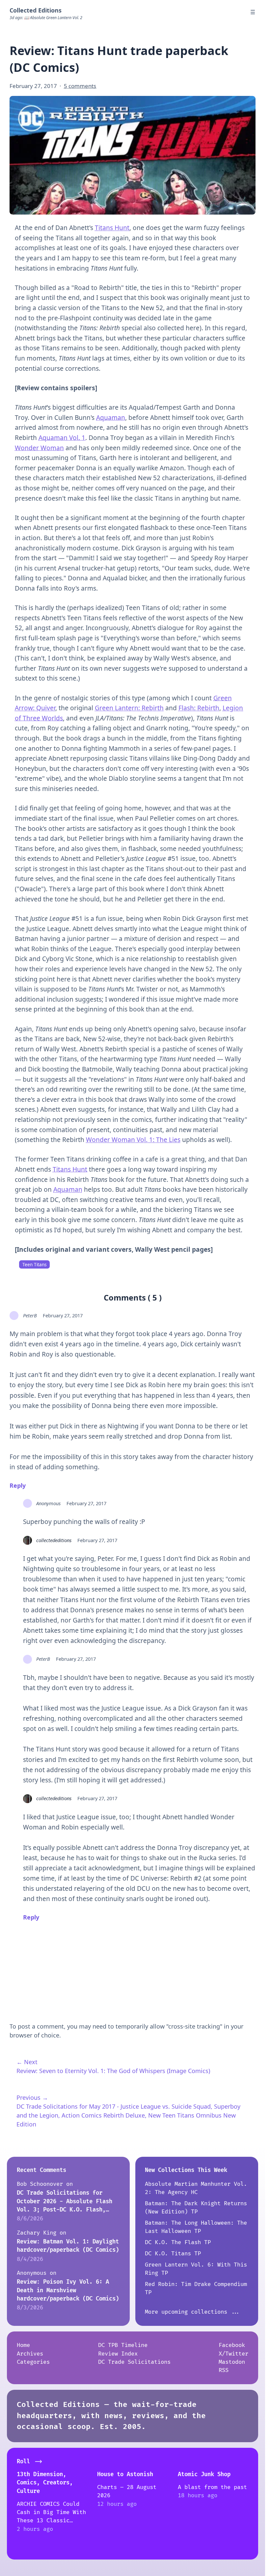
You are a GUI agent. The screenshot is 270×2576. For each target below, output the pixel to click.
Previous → (32, 2097)
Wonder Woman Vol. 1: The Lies (133, 1140)
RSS (224, 2370)
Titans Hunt (112, 228)
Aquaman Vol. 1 (62, 438)
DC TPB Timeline (123, 2345)
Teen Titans (34, 1265)
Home (23, 2345)
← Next (27, 2062)
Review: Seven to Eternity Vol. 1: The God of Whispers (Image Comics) (113, 2071)
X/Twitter (233, 2354)
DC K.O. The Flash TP (178, 2242)
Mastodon (232, 2362)
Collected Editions (36, 10)
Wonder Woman (39, 448)
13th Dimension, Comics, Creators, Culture (45, 2483)
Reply (18, 1485)
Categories (33, 2362)
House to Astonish (125, 2474)
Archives (30, 2354)
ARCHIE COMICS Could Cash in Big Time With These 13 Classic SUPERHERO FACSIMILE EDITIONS (51, 2521)
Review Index (118, 2354)
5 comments (80, 86)
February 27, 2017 (63, 1315)
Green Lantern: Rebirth (129, 708)
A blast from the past (212, 2487)
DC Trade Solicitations (134, 2362)
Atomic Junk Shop (204, 2474)
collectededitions (54, 1540)
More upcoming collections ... (193, 2312)
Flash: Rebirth (199, 708)
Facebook (232, 2345)
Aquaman (111, 418)
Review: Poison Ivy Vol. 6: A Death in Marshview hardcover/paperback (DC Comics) (68, 2290)
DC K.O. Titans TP (173, 2254)
